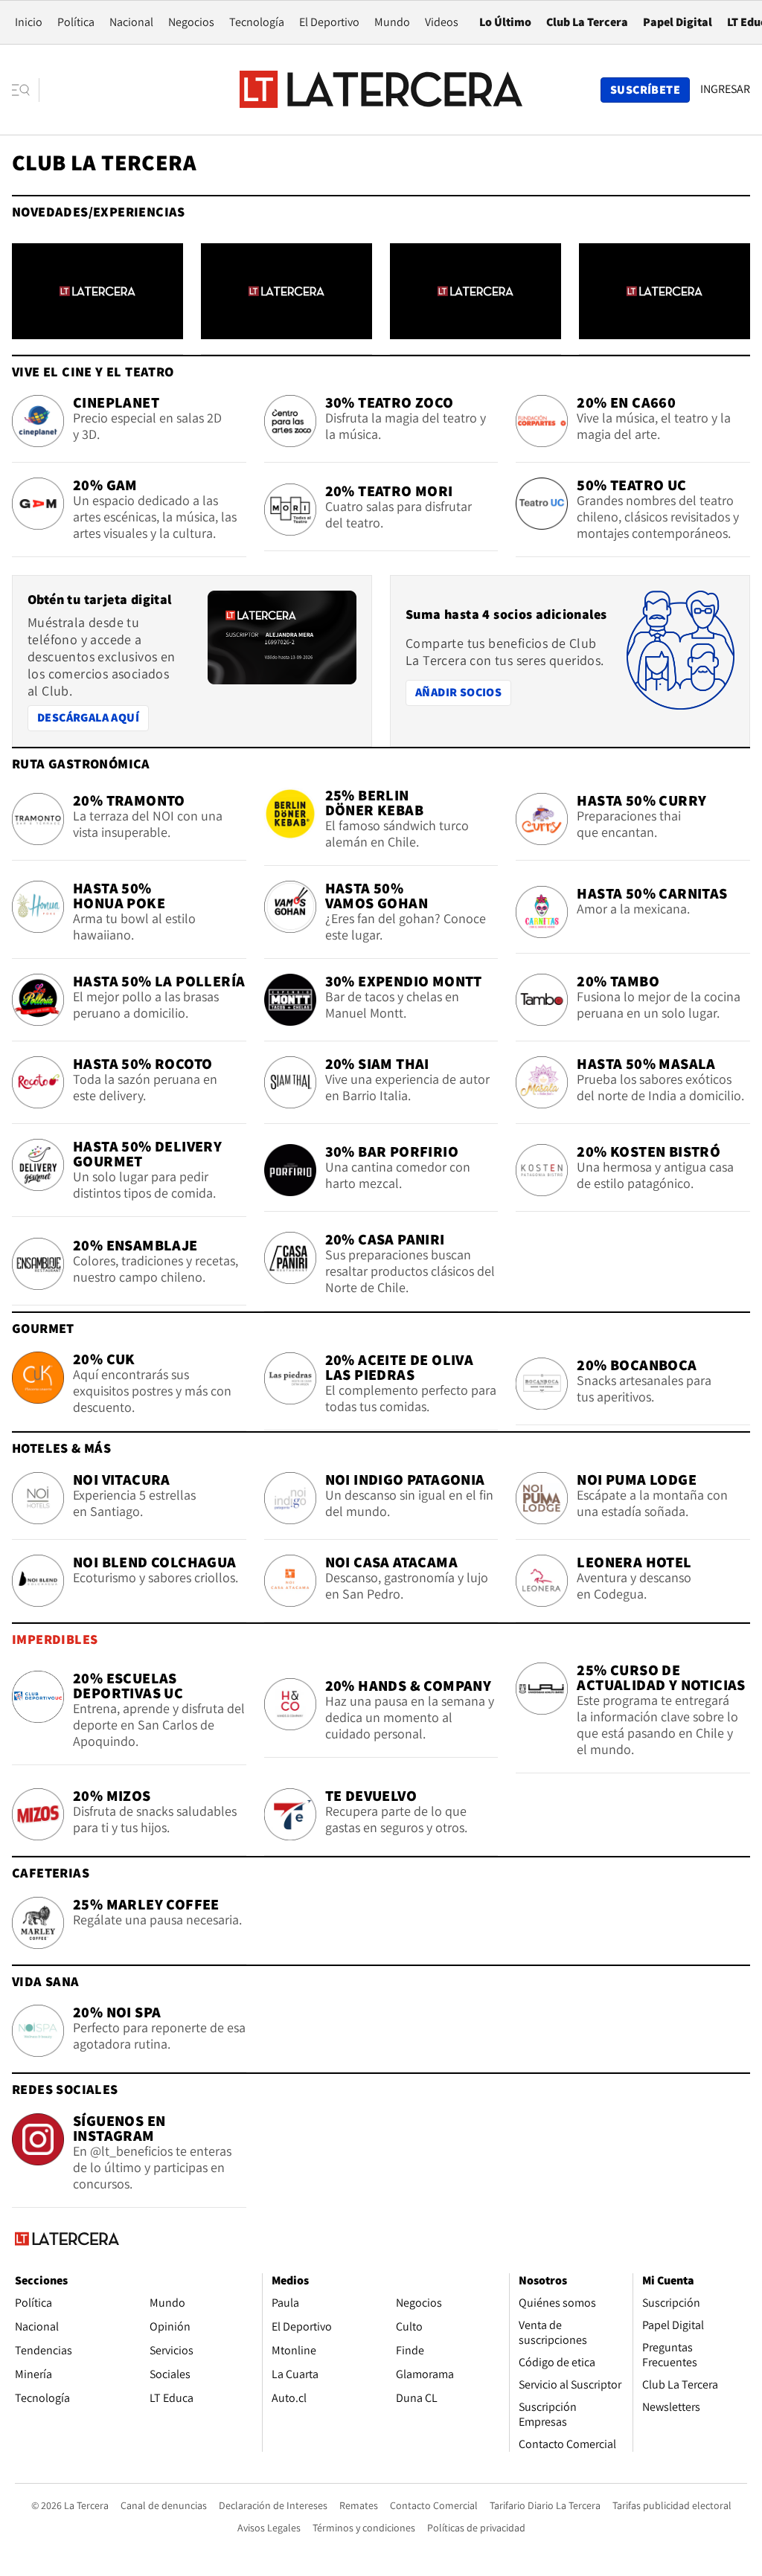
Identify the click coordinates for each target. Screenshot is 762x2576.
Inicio (29, 22)
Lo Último (505, 22)
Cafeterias (51, 1873)
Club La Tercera (587, 22)
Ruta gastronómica (81, 764)
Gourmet (43, 1328)
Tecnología (257, 22)
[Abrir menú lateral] (26, 90)
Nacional (131, 22)
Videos (442, 22)
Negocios (191, 22)
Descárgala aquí (88, 717)
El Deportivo (329, 22)
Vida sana (46, 1981)
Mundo (392, 22)
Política (76, 22)
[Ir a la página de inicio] (381, 89)
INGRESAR (725, 89)
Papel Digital (678, 22)
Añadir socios (463, 692)
